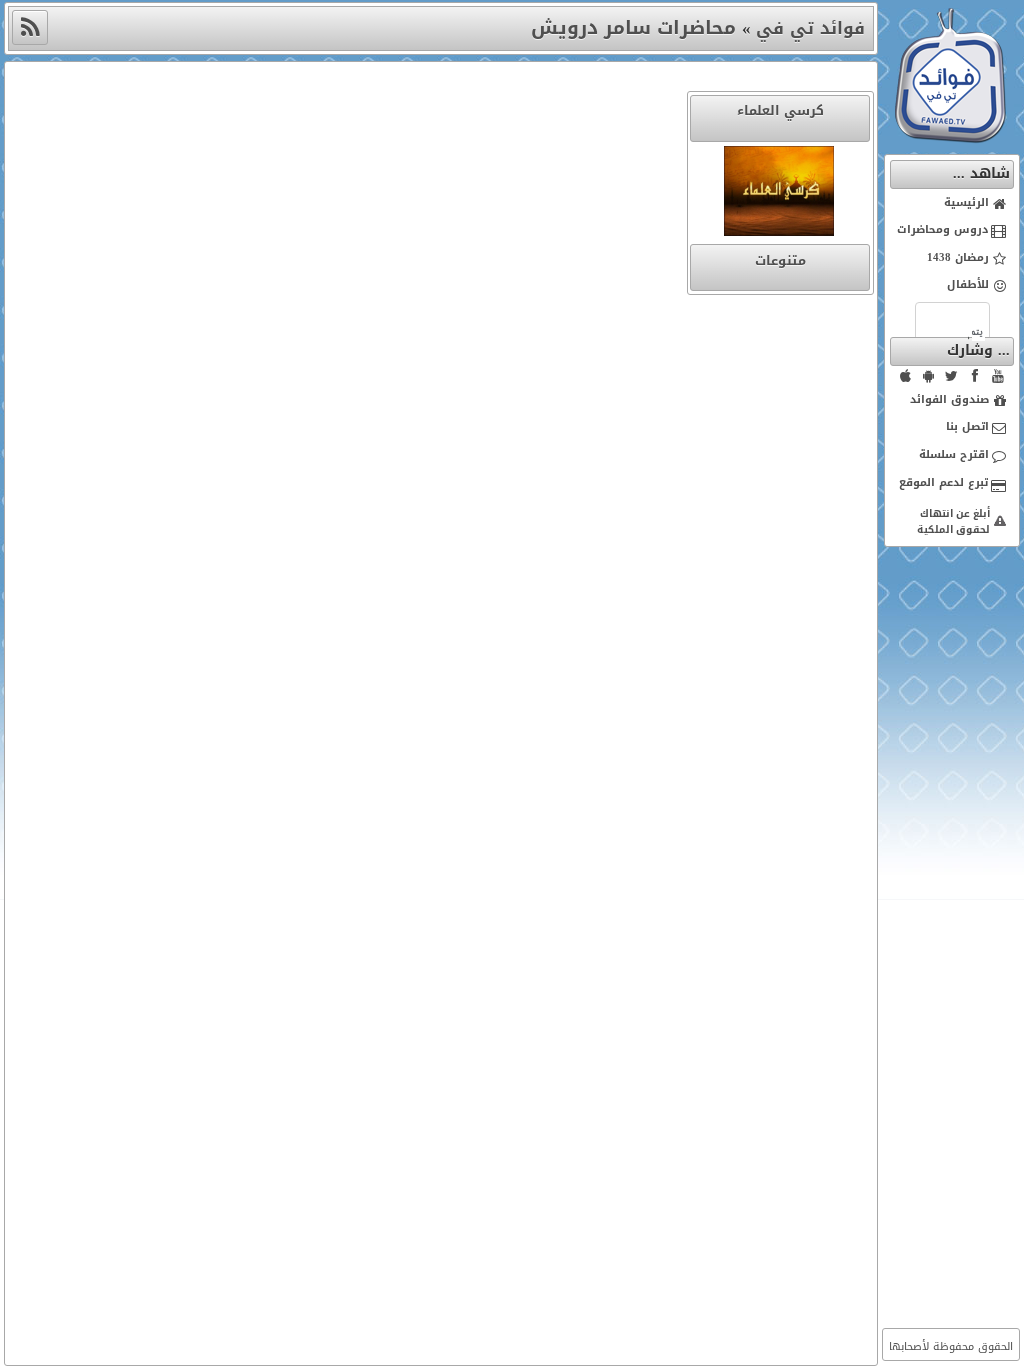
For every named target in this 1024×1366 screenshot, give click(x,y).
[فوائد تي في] (950, 138)
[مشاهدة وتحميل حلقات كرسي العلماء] (780, 195)
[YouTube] (998, 376)
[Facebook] (975, 376)
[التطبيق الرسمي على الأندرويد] (929, 376)
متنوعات (780, 260)
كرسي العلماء (780, 110)
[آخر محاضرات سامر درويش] (29, 27)
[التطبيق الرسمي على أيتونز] (906, 376)
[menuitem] (952, 204)
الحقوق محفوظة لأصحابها (951, 1346)
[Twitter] (952, 376)
